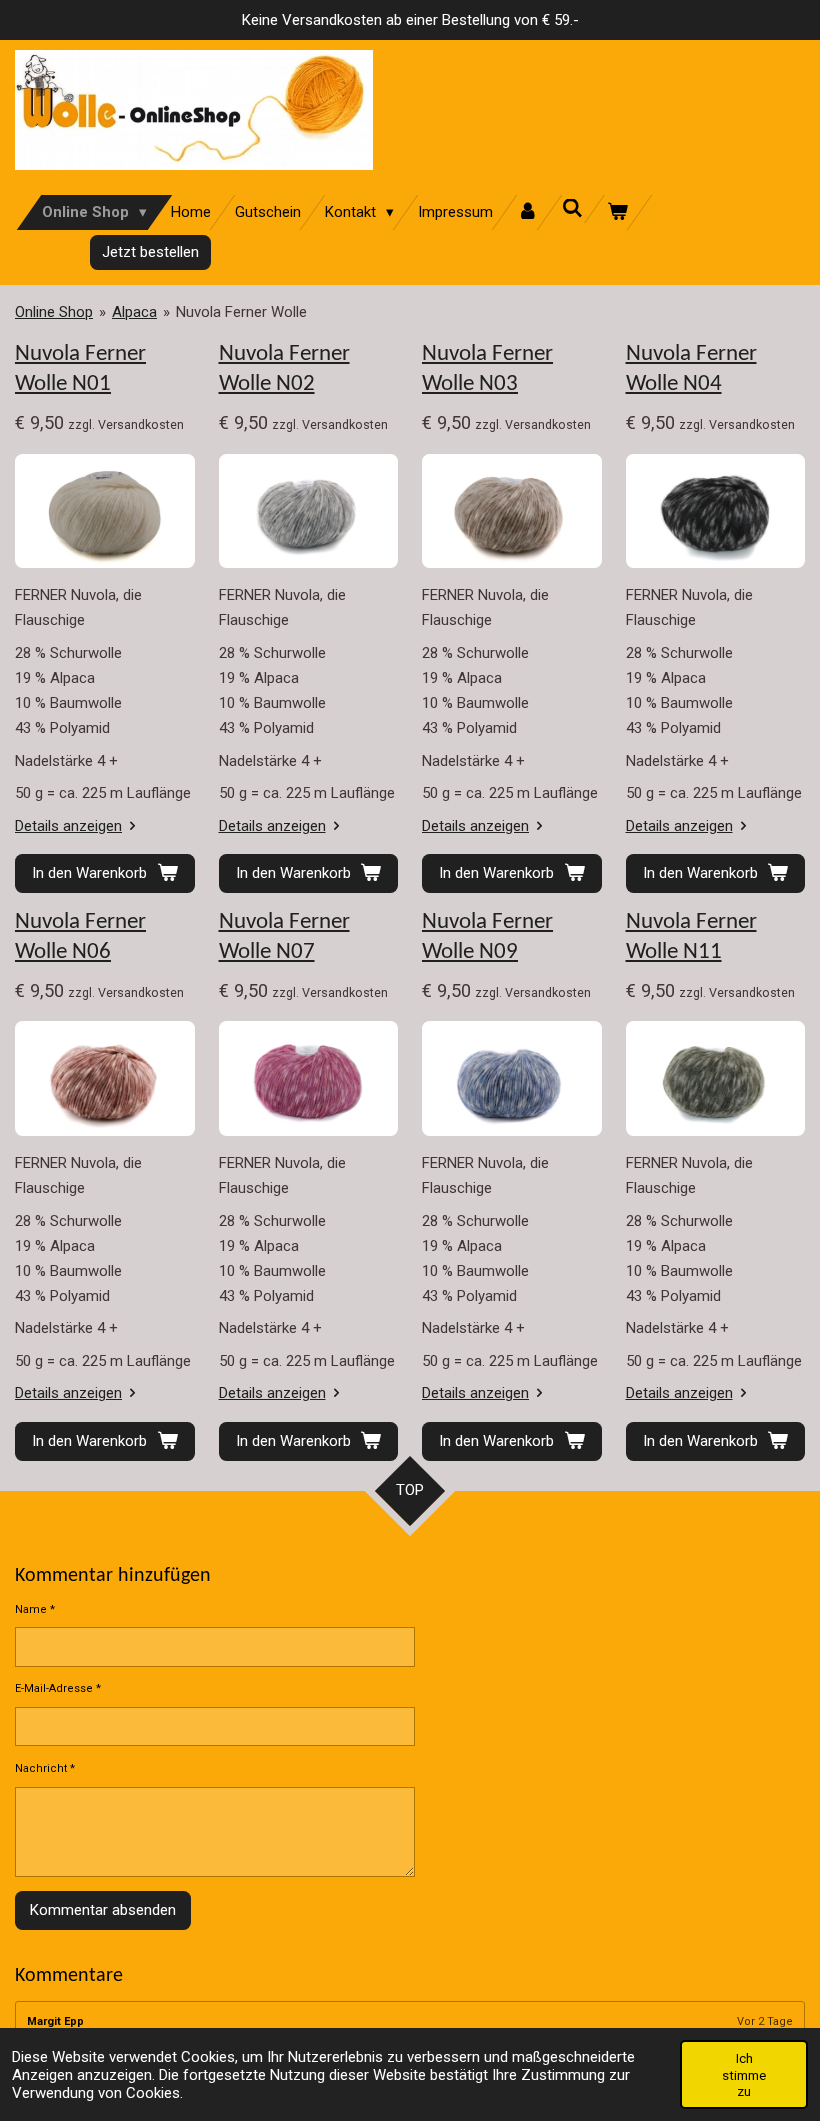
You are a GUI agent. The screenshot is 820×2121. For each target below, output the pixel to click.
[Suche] (572, 209)
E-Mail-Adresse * (58, 1688)
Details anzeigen (68, 826)
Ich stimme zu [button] (744, 2074)
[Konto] (527, 212)
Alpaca (134, 312)
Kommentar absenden (103, 1910)
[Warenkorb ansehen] (617, 212)
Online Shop (54, 312)
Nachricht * (45, 1768)
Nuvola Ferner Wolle (241, 312)
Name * (35, 1609)
